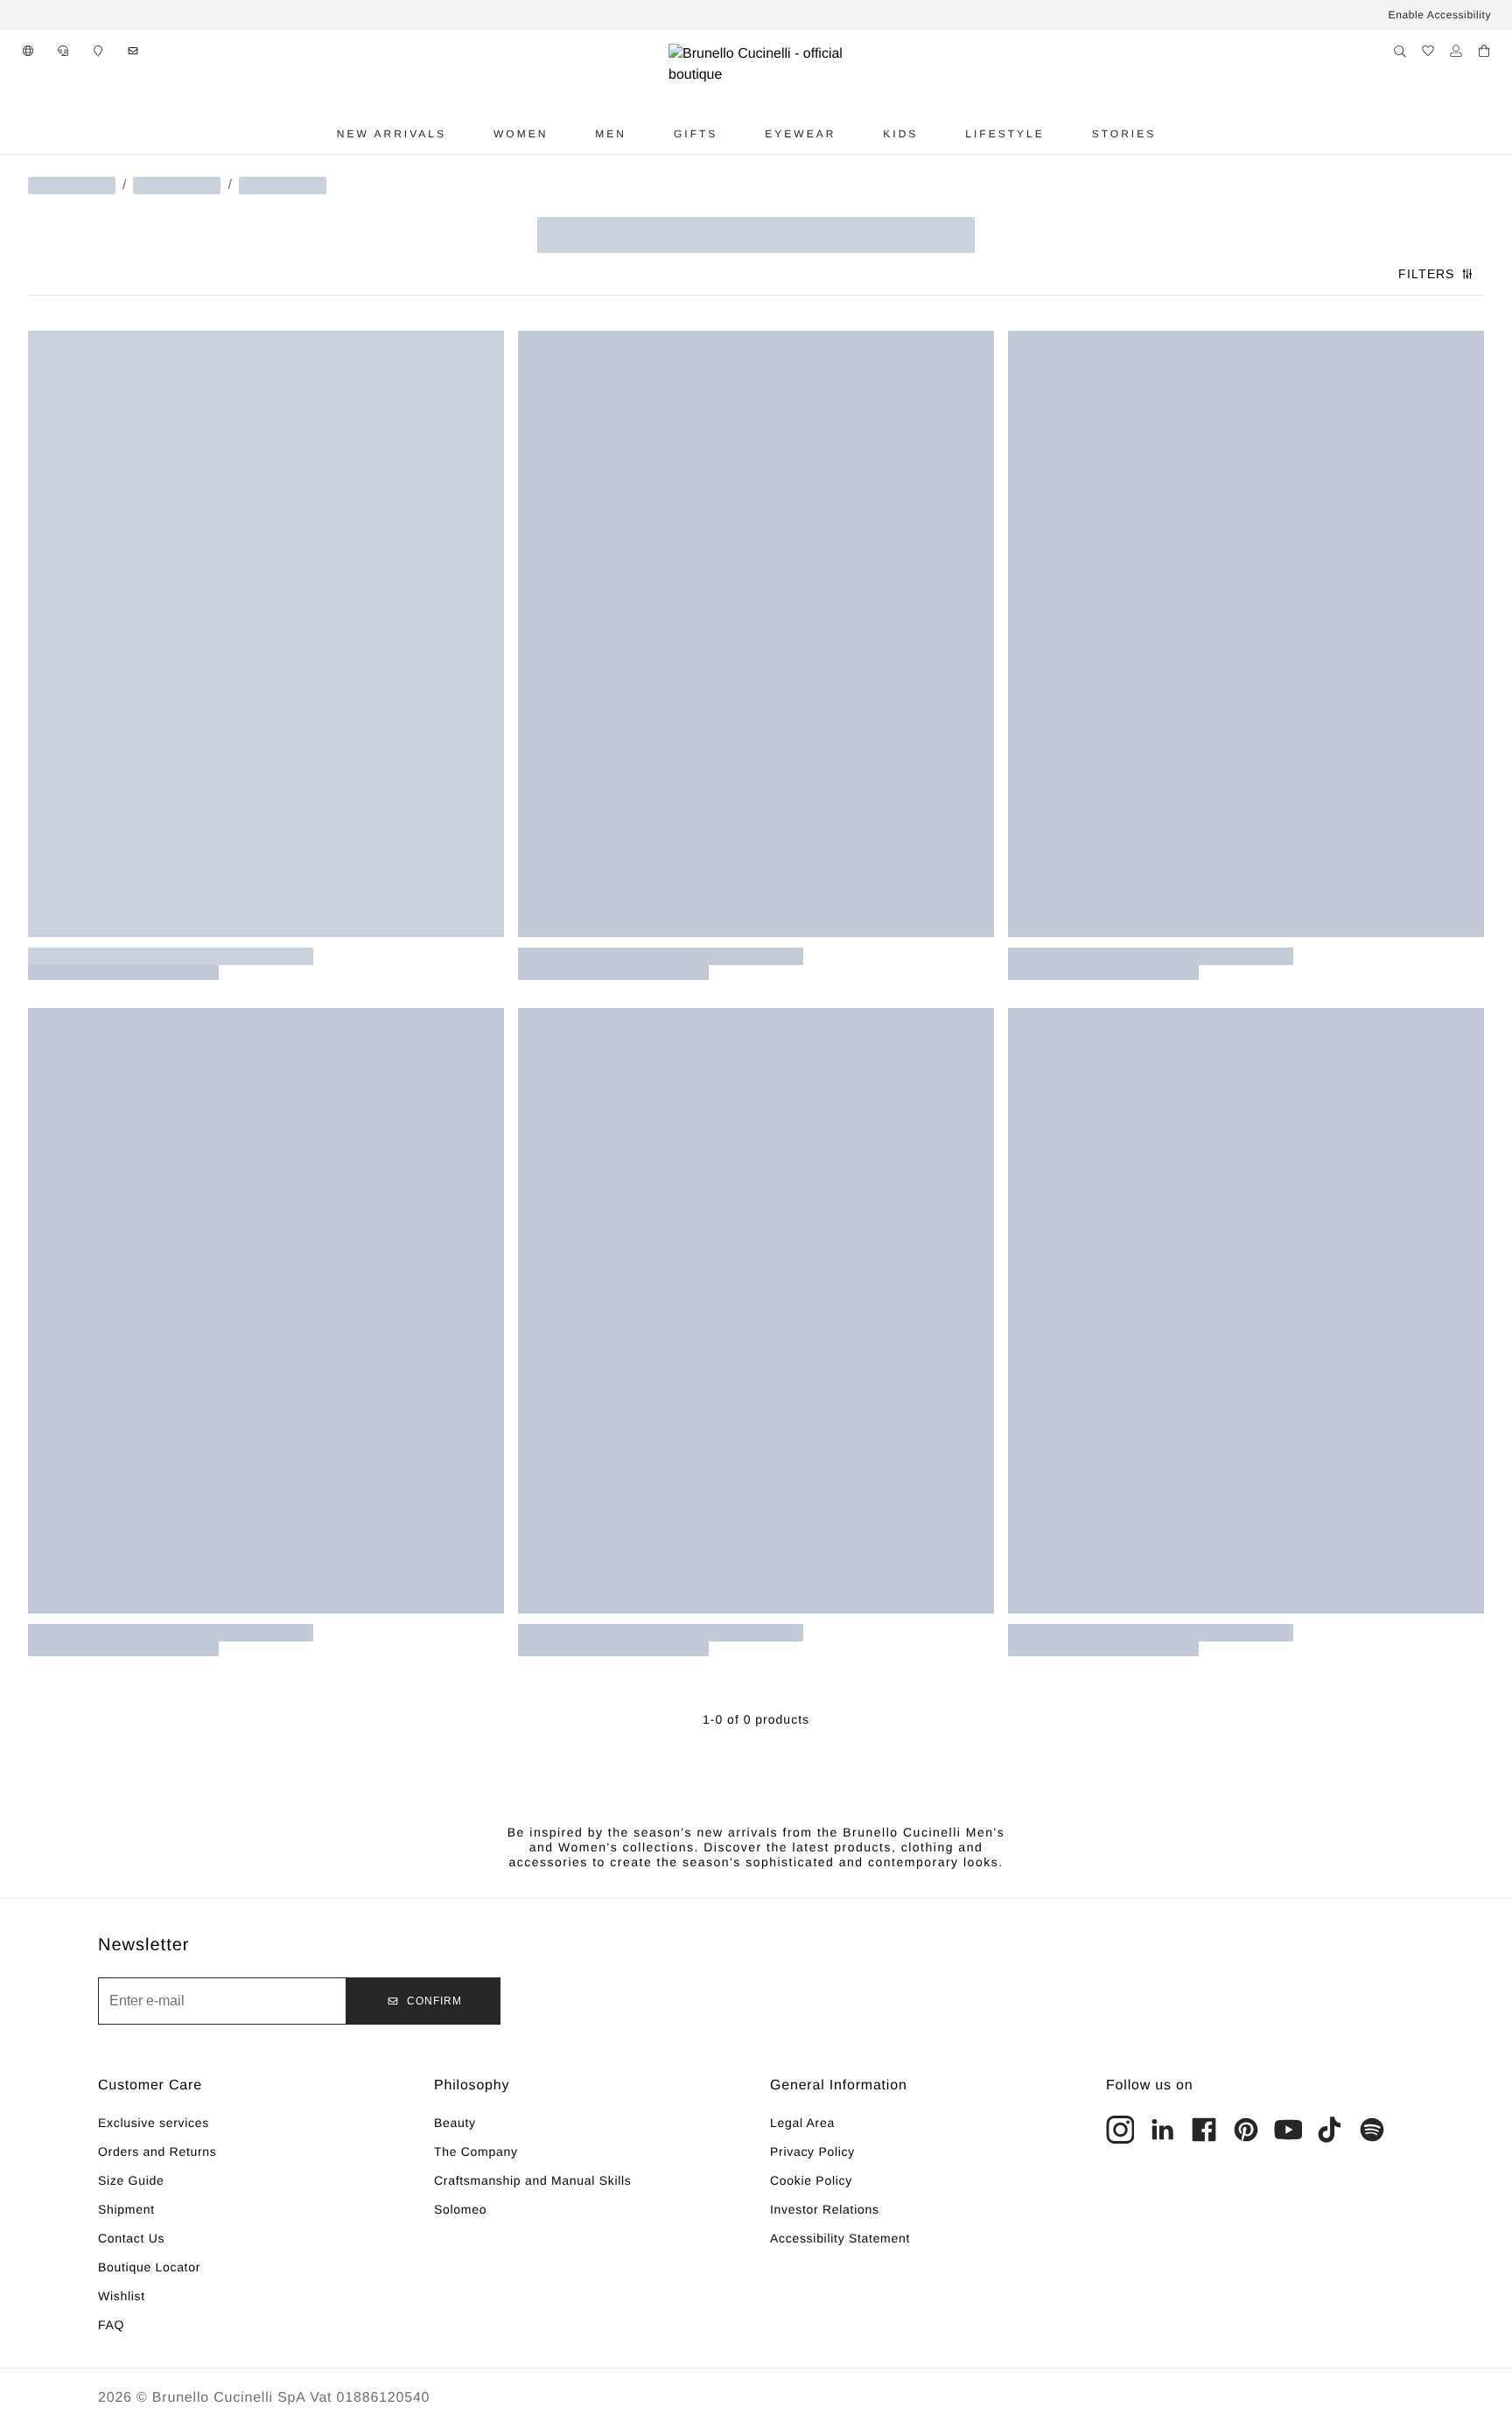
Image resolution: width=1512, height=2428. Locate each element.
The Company (476, 2152)
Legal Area (802, 2123)
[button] (28, 51)
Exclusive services (154, 2123)
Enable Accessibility (1440, 15)
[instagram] (1120, 2130)
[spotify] (1372, 2130)
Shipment (126, 2209)
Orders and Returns (157, 2152)
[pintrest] (1246, 2130)
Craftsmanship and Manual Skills (533, 2180)
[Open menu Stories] (1176, 134)
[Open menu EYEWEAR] (856, 134)
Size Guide (131, 2180)
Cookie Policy (811, 2180)
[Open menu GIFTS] (738, 134)
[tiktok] (1330, 2130)
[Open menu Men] (647, 134)
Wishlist (122, 2296)
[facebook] (1204, 2130)
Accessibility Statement (840, 2238)
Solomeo (460, 2209)
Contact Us (131, 2238)
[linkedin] (1162, 2130)
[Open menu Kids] (938, 134)
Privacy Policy (812, 2152)
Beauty (455, 2123)
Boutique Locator (149, 2267)
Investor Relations (825, 2209)
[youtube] (1288, 2130)
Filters (1426, 274)
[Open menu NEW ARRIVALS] (466, 134)
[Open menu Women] (568, 134)
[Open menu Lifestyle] (1065, 134)
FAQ (111, 2325)
